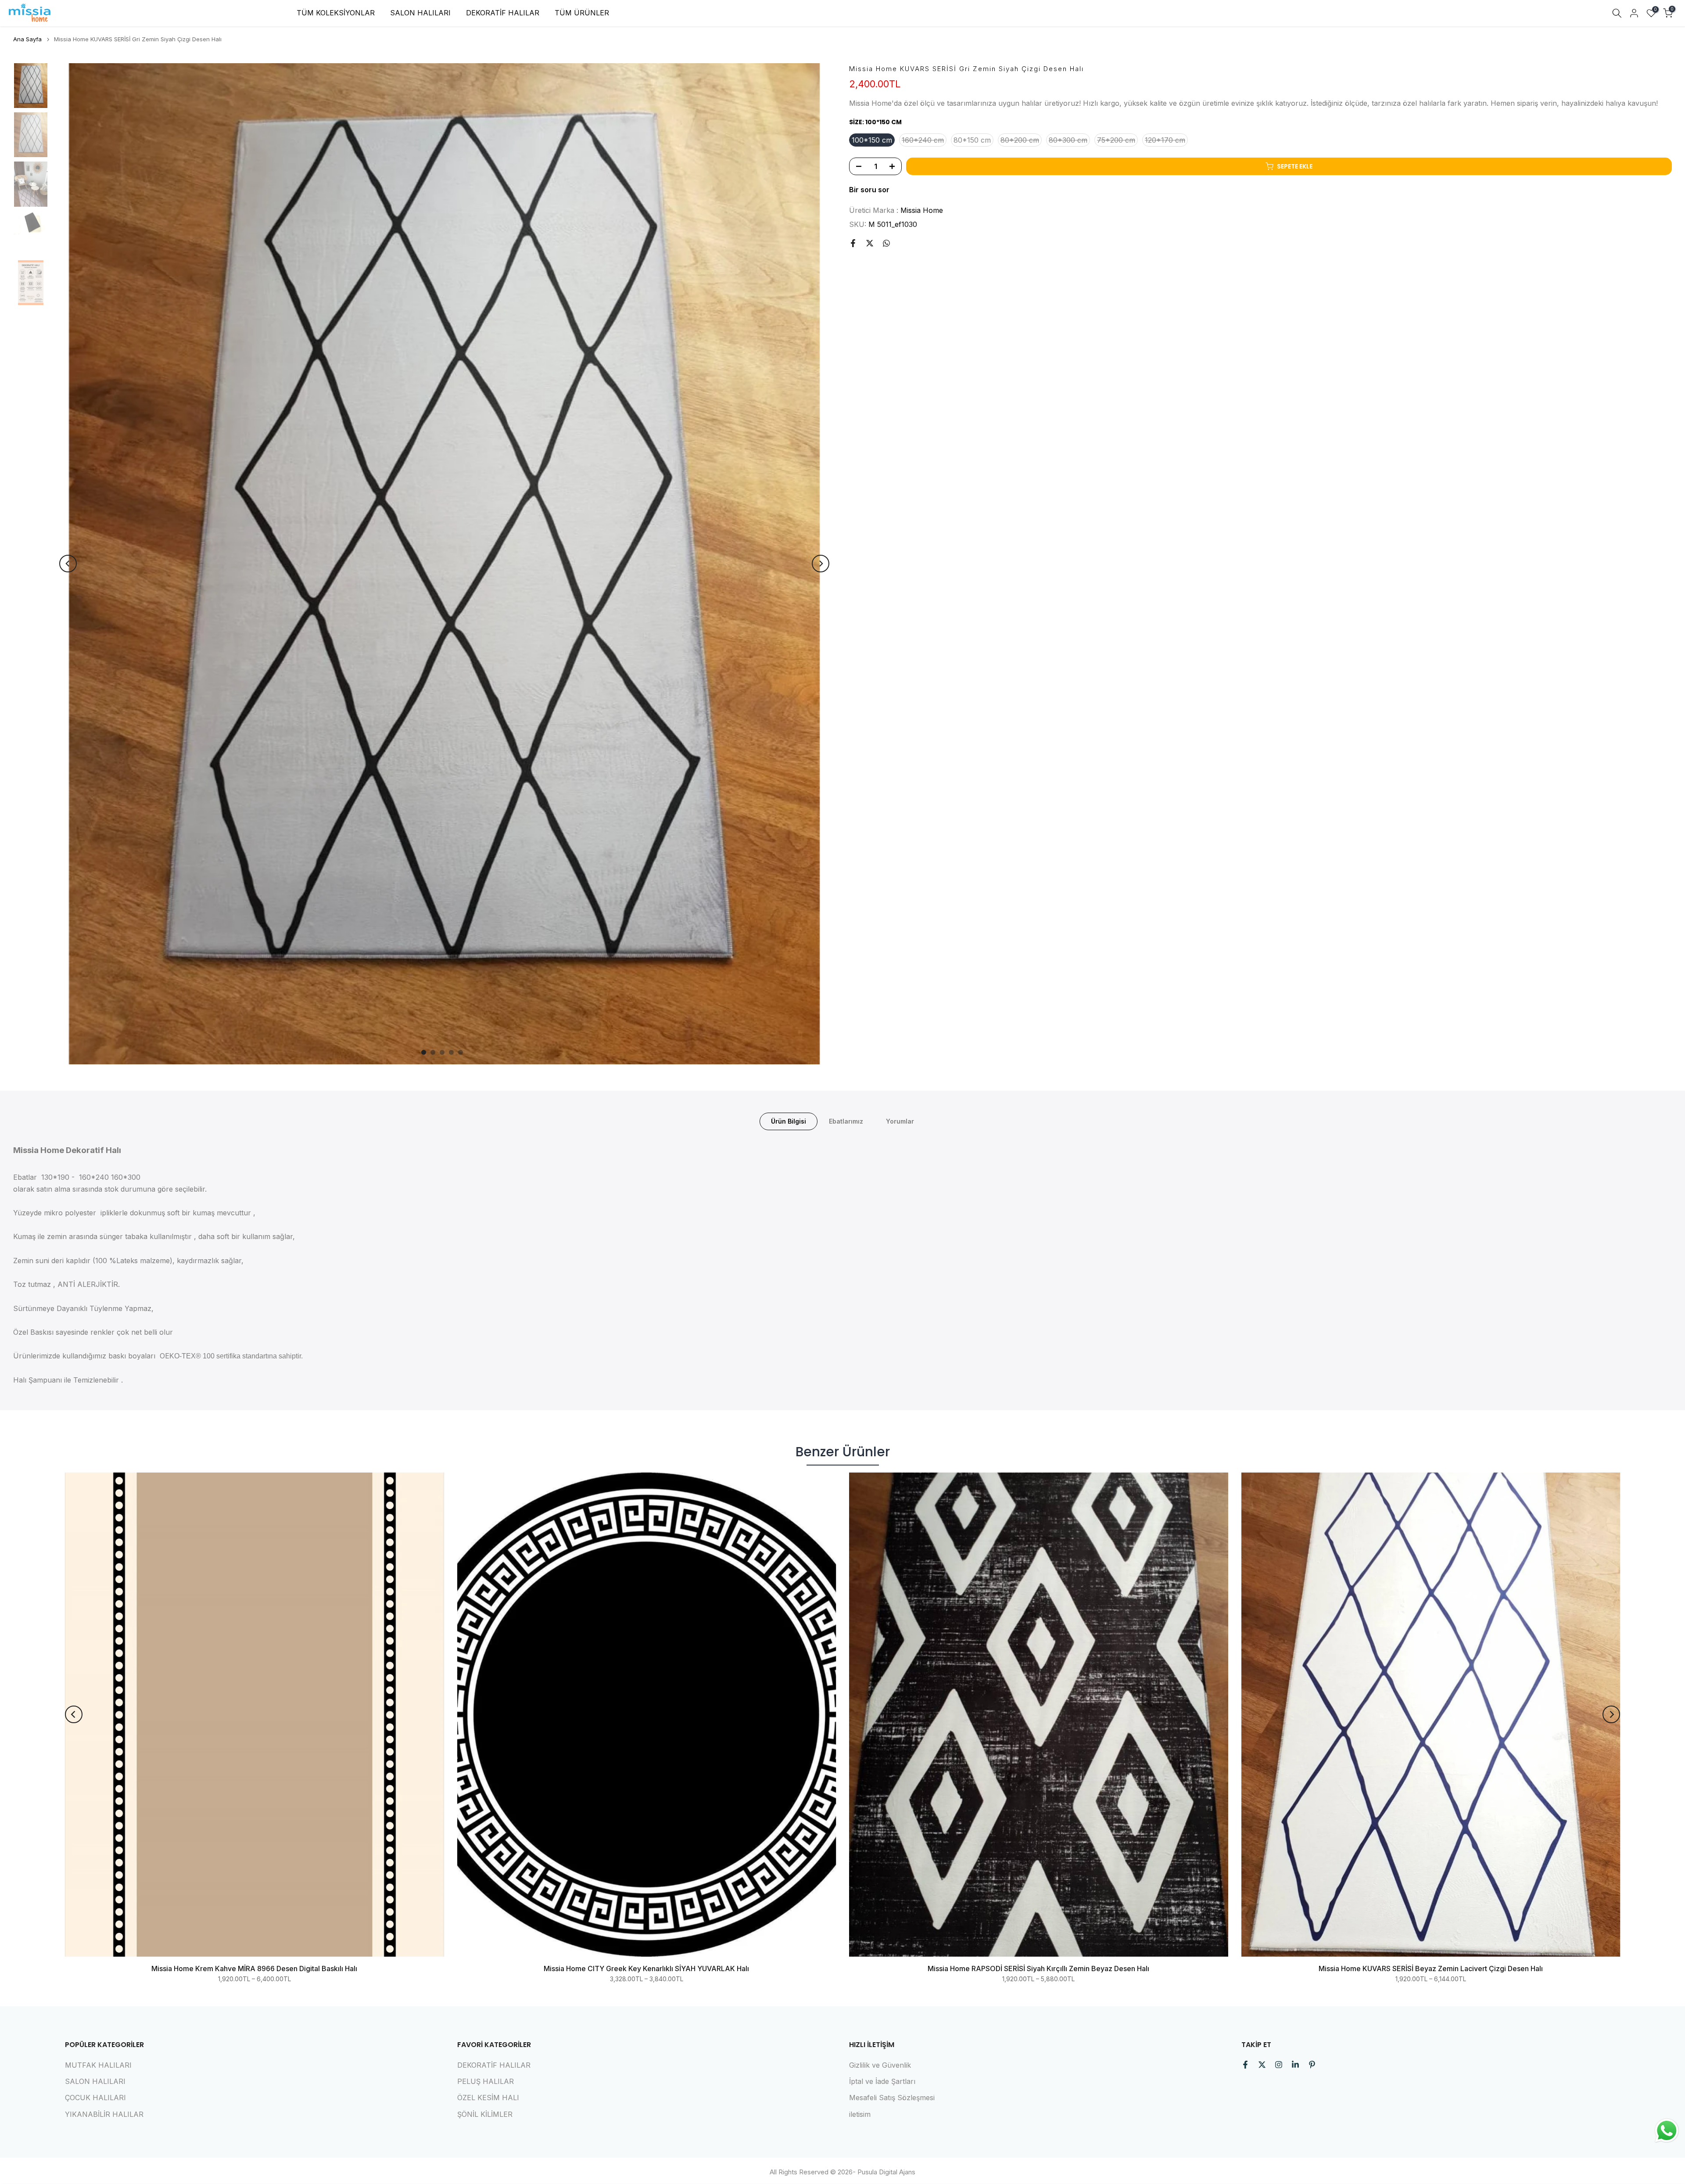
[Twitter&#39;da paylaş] (870, 243)
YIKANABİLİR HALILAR (104, 2114)
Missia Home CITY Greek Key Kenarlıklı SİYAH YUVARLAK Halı (646, 1968)
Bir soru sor (869, 190)
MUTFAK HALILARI (98, 2065)
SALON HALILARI (420, 13)
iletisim (860, 2114)
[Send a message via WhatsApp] (1667, 2131)
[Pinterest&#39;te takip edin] (1312, 2065)
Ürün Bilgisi (789, 1121)
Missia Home (922, 210)
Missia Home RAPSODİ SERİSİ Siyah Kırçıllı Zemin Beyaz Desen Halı (1038, 1968)
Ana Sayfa (27, 39)
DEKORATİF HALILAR (503, 13)
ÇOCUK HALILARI (95, 2098)
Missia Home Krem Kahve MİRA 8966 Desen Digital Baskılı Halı (254, 1968)
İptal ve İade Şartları (882, 2081)
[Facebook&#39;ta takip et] (1245, 2065)
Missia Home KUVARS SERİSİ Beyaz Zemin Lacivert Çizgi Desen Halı (1431, 1968)
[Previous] (68, 564)
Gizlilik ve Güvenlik (880, 2065)
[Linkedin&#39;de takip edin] (1295, 2065)
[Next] (821, 564)
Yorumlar (900, 1121)
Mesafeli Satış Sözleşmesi (892, 2098)
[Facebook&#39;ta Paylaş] (853, 243)
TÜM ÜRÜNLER (582, 13)
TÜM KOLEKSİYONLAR (336, 13)
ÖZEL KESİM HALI (488, 2098)
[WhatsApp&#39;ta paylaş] (886, 243)
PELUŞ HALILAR (486, 2081)
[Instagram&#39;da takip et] (1279, 2065)
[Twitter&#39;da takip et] (1262, 2065)
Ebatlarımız (846, 1121)
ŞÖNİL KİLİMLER (485, 2114)
